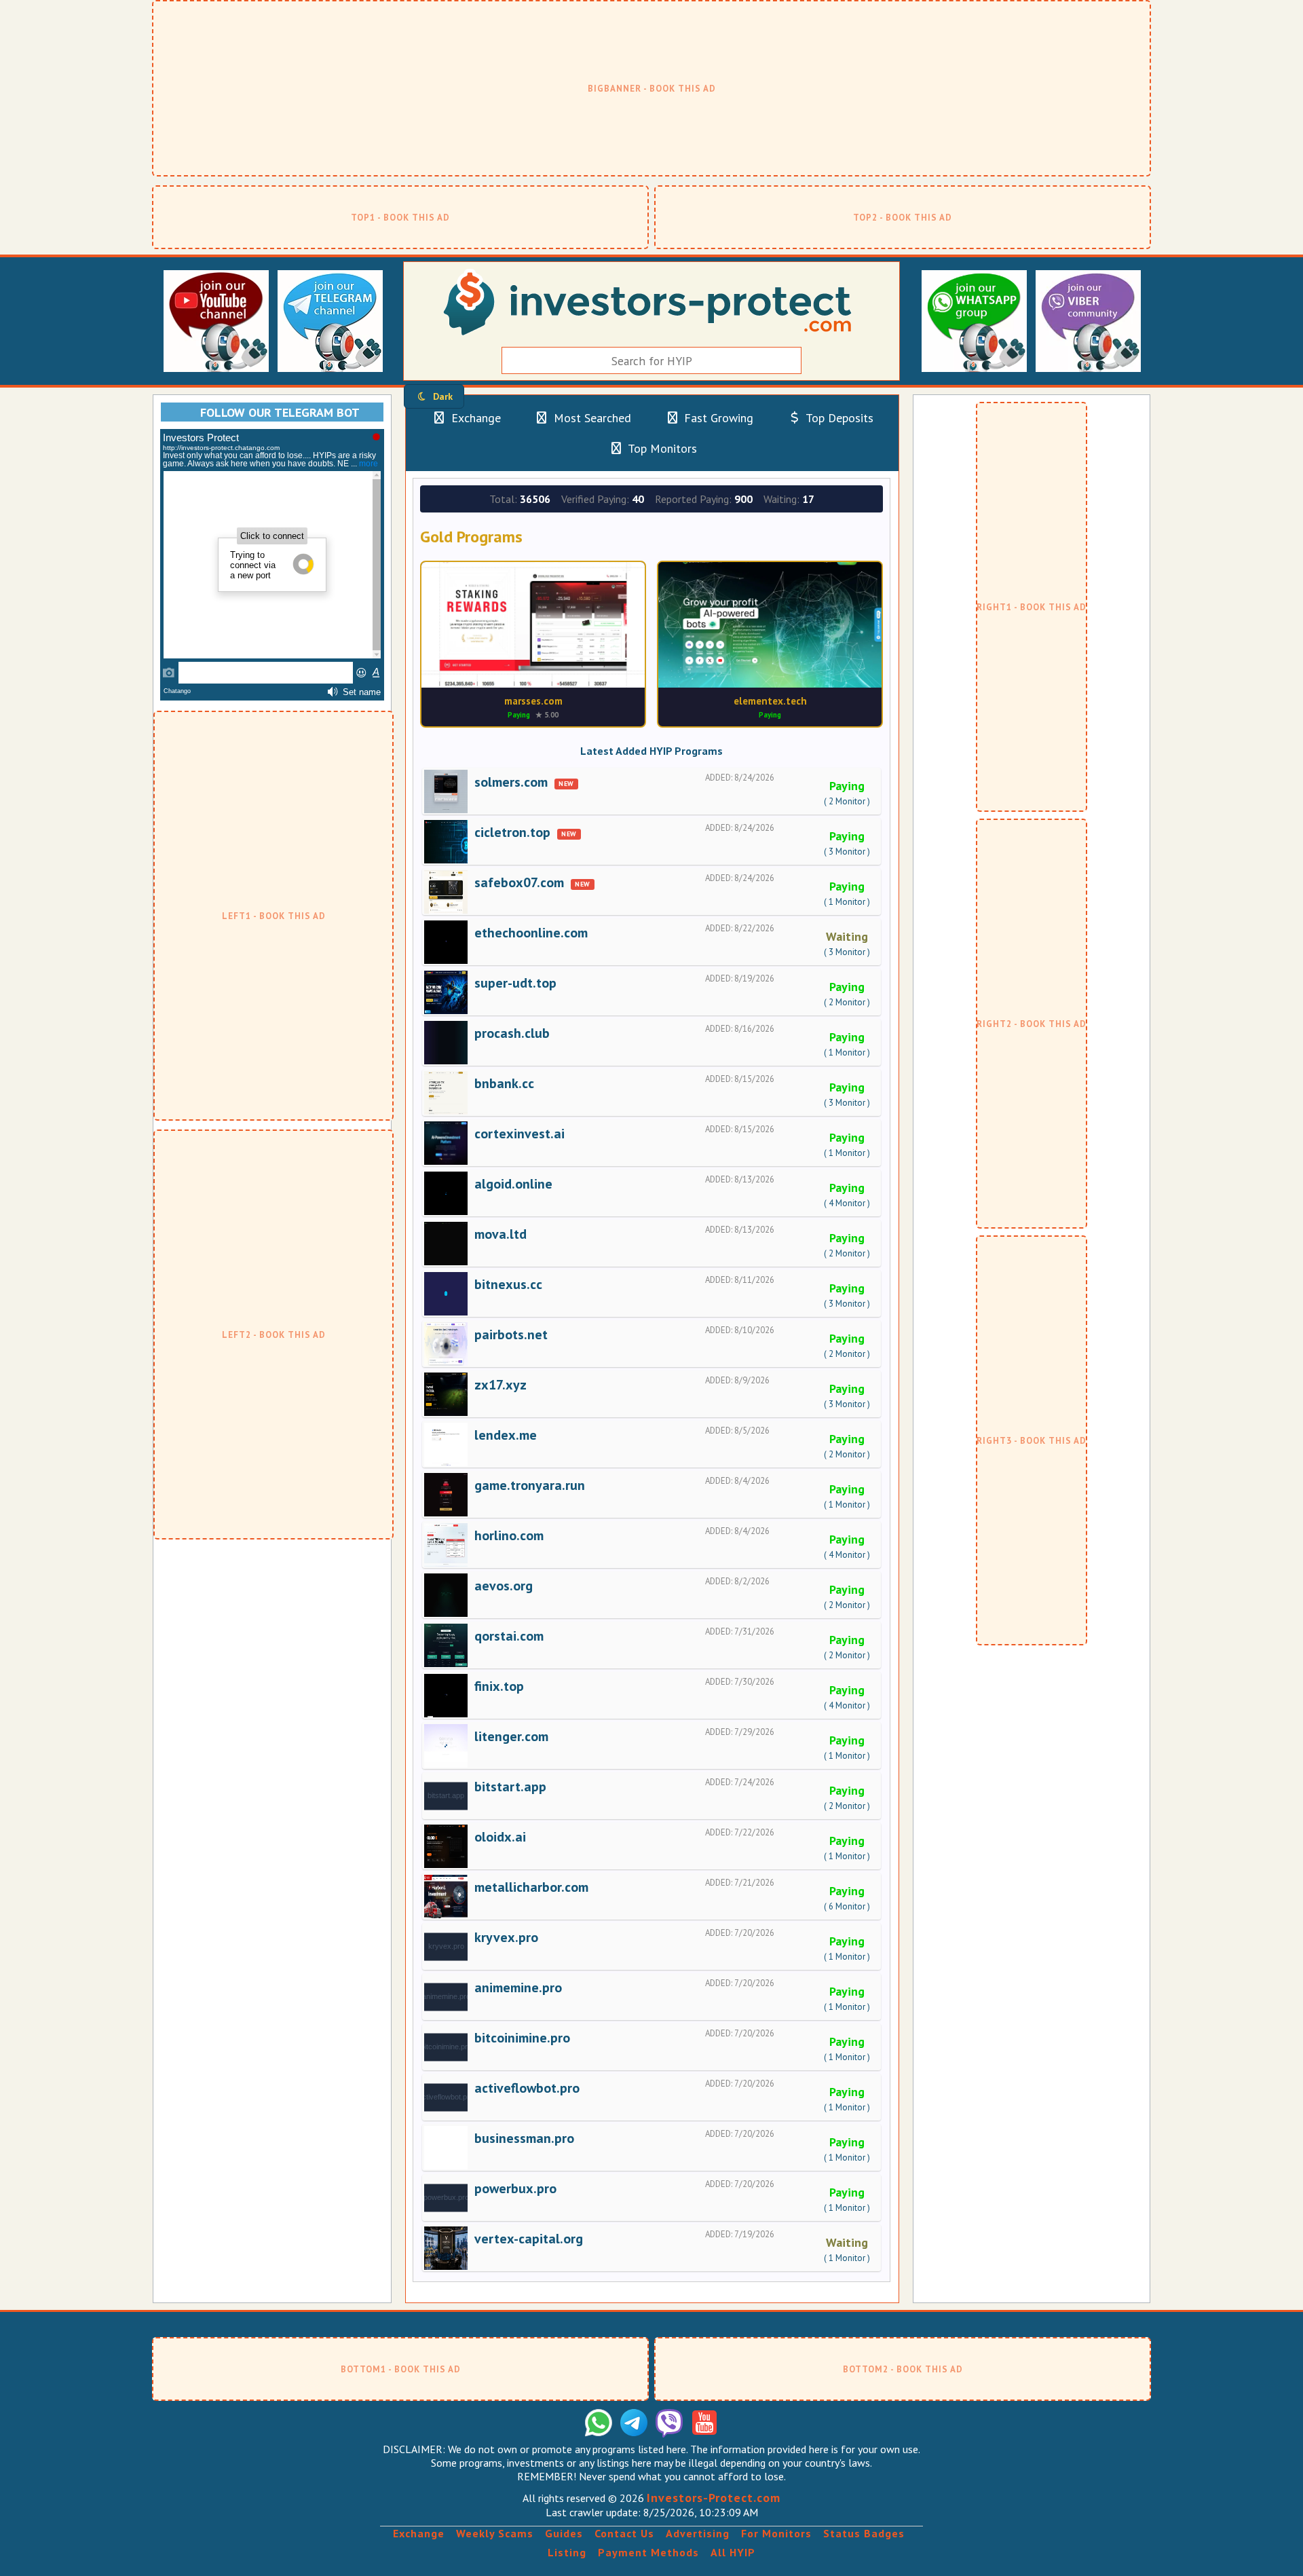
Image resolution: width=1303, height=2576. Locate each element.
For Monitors (776, 2533)
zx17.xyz (501, 1385)
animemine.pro (518, 1987)
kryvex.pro (506, 1937)
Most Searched (591, 418)
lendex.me (506, 1435)
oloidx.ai (500, 1837)
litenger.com (511, 1736)
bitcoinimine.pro (522, 2038)
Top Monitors (661, 448)
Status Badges (864, 2533)
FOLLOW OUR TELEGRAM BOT (280, 412)
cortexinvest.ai (520, 1134)
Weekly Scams (495, 2533)
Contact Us (624, 2533)
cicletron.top (512, 832)
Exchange (474, 418)
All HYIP (733, 2552)
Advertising (698, 2533)
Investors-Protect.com (714, 2498)
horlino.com (509, 1535)
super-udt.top (515, 983)
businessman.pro (524, 2138)
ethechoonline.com (531, 933)
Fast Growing (717, 418)
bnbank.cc (504, 1083)
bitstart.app (510, 1787)
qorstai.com (509, 1636)
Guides (564, 2533)
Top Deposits (838, 418)
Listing (567, 2552)
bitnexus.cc (508, 1284)
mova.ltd (501, 1234)
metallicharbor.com (531, 1887)
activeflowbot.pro (527, 2088)
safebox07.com (519, 882)
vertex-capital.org (529, 2239)
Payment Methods (648, 2552)
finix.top (499, 1686)
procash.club (512, 1033)
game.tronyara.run (530, 1485)
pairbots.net (511, 1334)
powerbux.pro (515, 2188)
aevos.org (504, 1586)
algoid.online (513, 1184)
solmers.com (511, 782)
